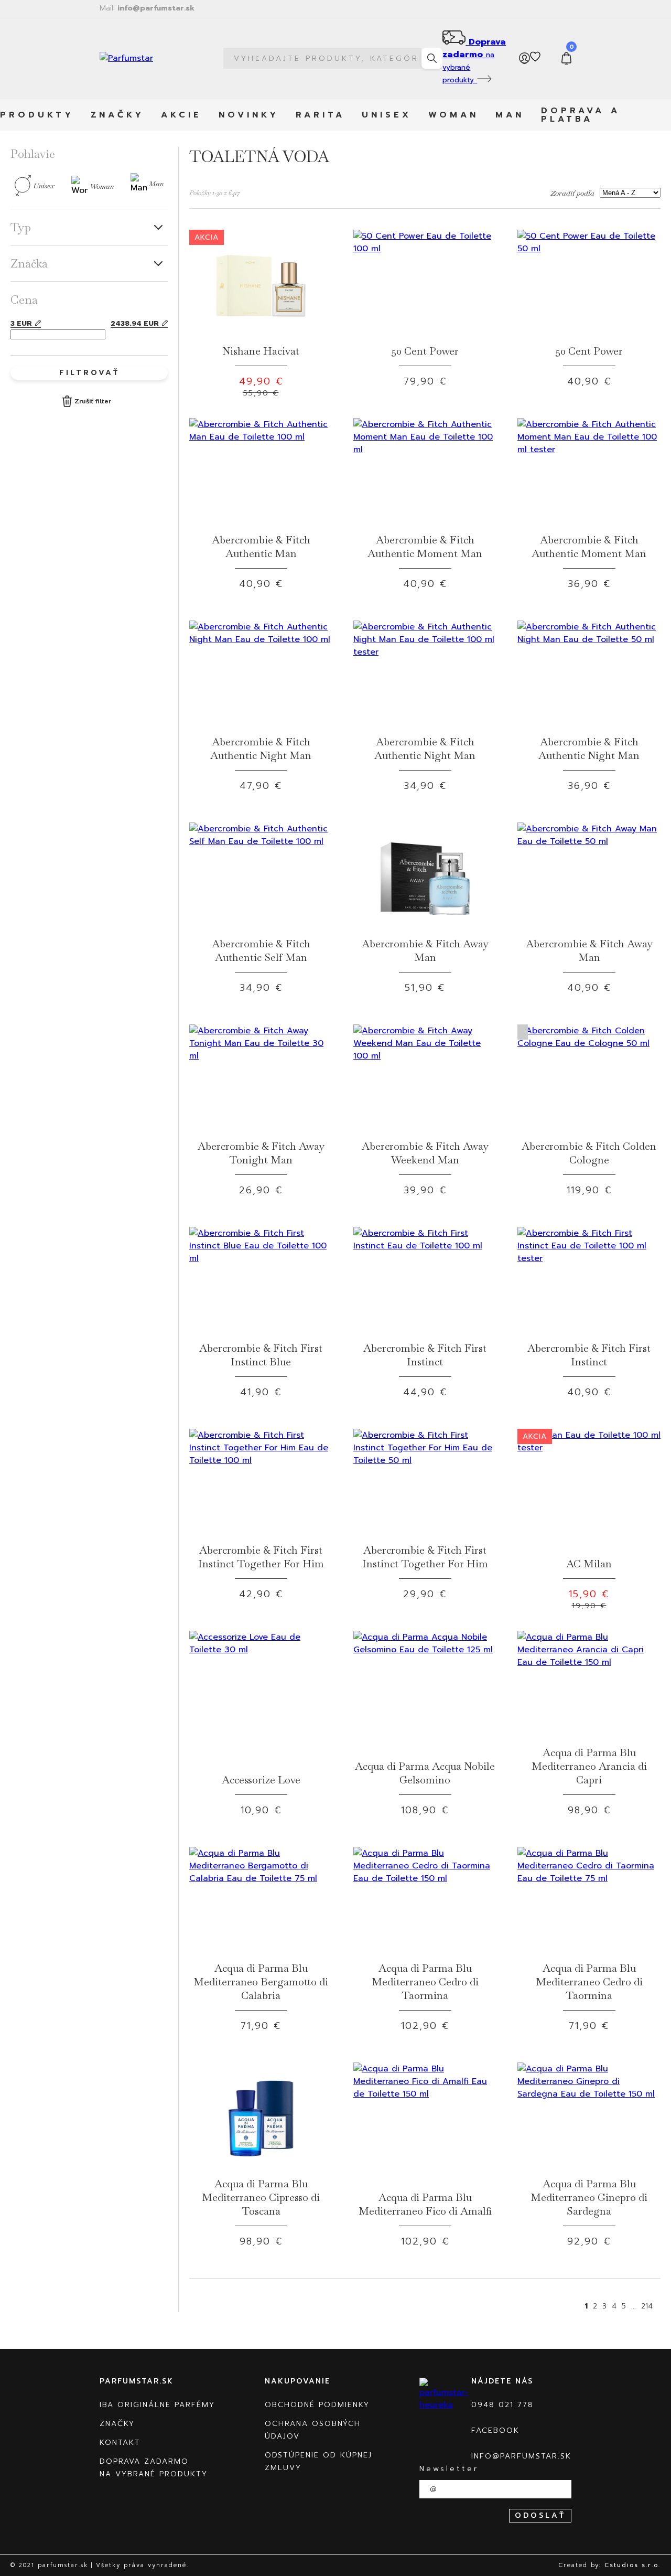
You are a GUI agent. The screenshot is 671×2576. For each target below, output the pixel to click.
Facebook (495, 2430)
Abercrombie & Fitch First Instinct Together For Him (261, 1557)
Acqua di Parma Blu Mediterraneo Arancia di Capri (589, 1766)
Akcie (181, 115)
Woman (453, 115)
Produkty (37, 115)
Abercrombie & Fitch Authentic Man (261, 547)
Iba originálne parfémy (157, 2405)
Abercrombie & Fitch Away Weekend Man (425, 1153)
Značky (117, 115)
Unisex (387, 115)
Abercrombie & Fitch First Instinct (425, 1355)
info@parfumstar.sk (147, 8)
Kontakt (120, 2443)
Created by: (610, 2565)
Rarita (320, 115)
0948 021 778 (502, 2405)
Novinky (249, 115)
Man (510, 115)
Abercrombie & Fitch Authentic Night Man (261, 749)
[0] (567, 58)
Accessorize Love (261, 1780)
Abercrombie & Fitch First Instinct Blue (261, 1355)
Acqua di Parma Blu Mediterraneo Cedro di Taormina (425, 1982)
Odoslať (540, 2515)
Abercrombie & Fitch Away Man (425, 950)
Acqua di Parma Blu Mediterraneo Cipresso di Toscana (261, 2197)
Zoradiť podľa (572, 193)
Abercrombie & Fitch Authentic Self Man (261, 950)
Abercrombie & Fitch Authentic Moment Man (425, 547)
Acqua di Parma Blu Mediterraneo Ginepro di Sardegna (589, 2197)
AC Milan (589, 1564)
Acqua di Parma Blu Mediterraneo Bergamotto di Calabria (261, 1982)
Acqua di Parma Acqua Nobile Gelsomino (425, 1773)
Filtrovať (89, 373)
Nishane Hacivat (261, 351)
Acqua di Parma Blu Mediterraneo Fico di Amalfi (425, 2204)
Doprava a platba (581, 115)
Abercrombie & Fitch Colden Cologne (589, 1153)
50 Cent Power (425, 351)
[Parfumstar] (148, 58)
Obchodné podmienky (317, 2405)
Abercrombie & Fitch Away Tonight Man (261, 1153)
